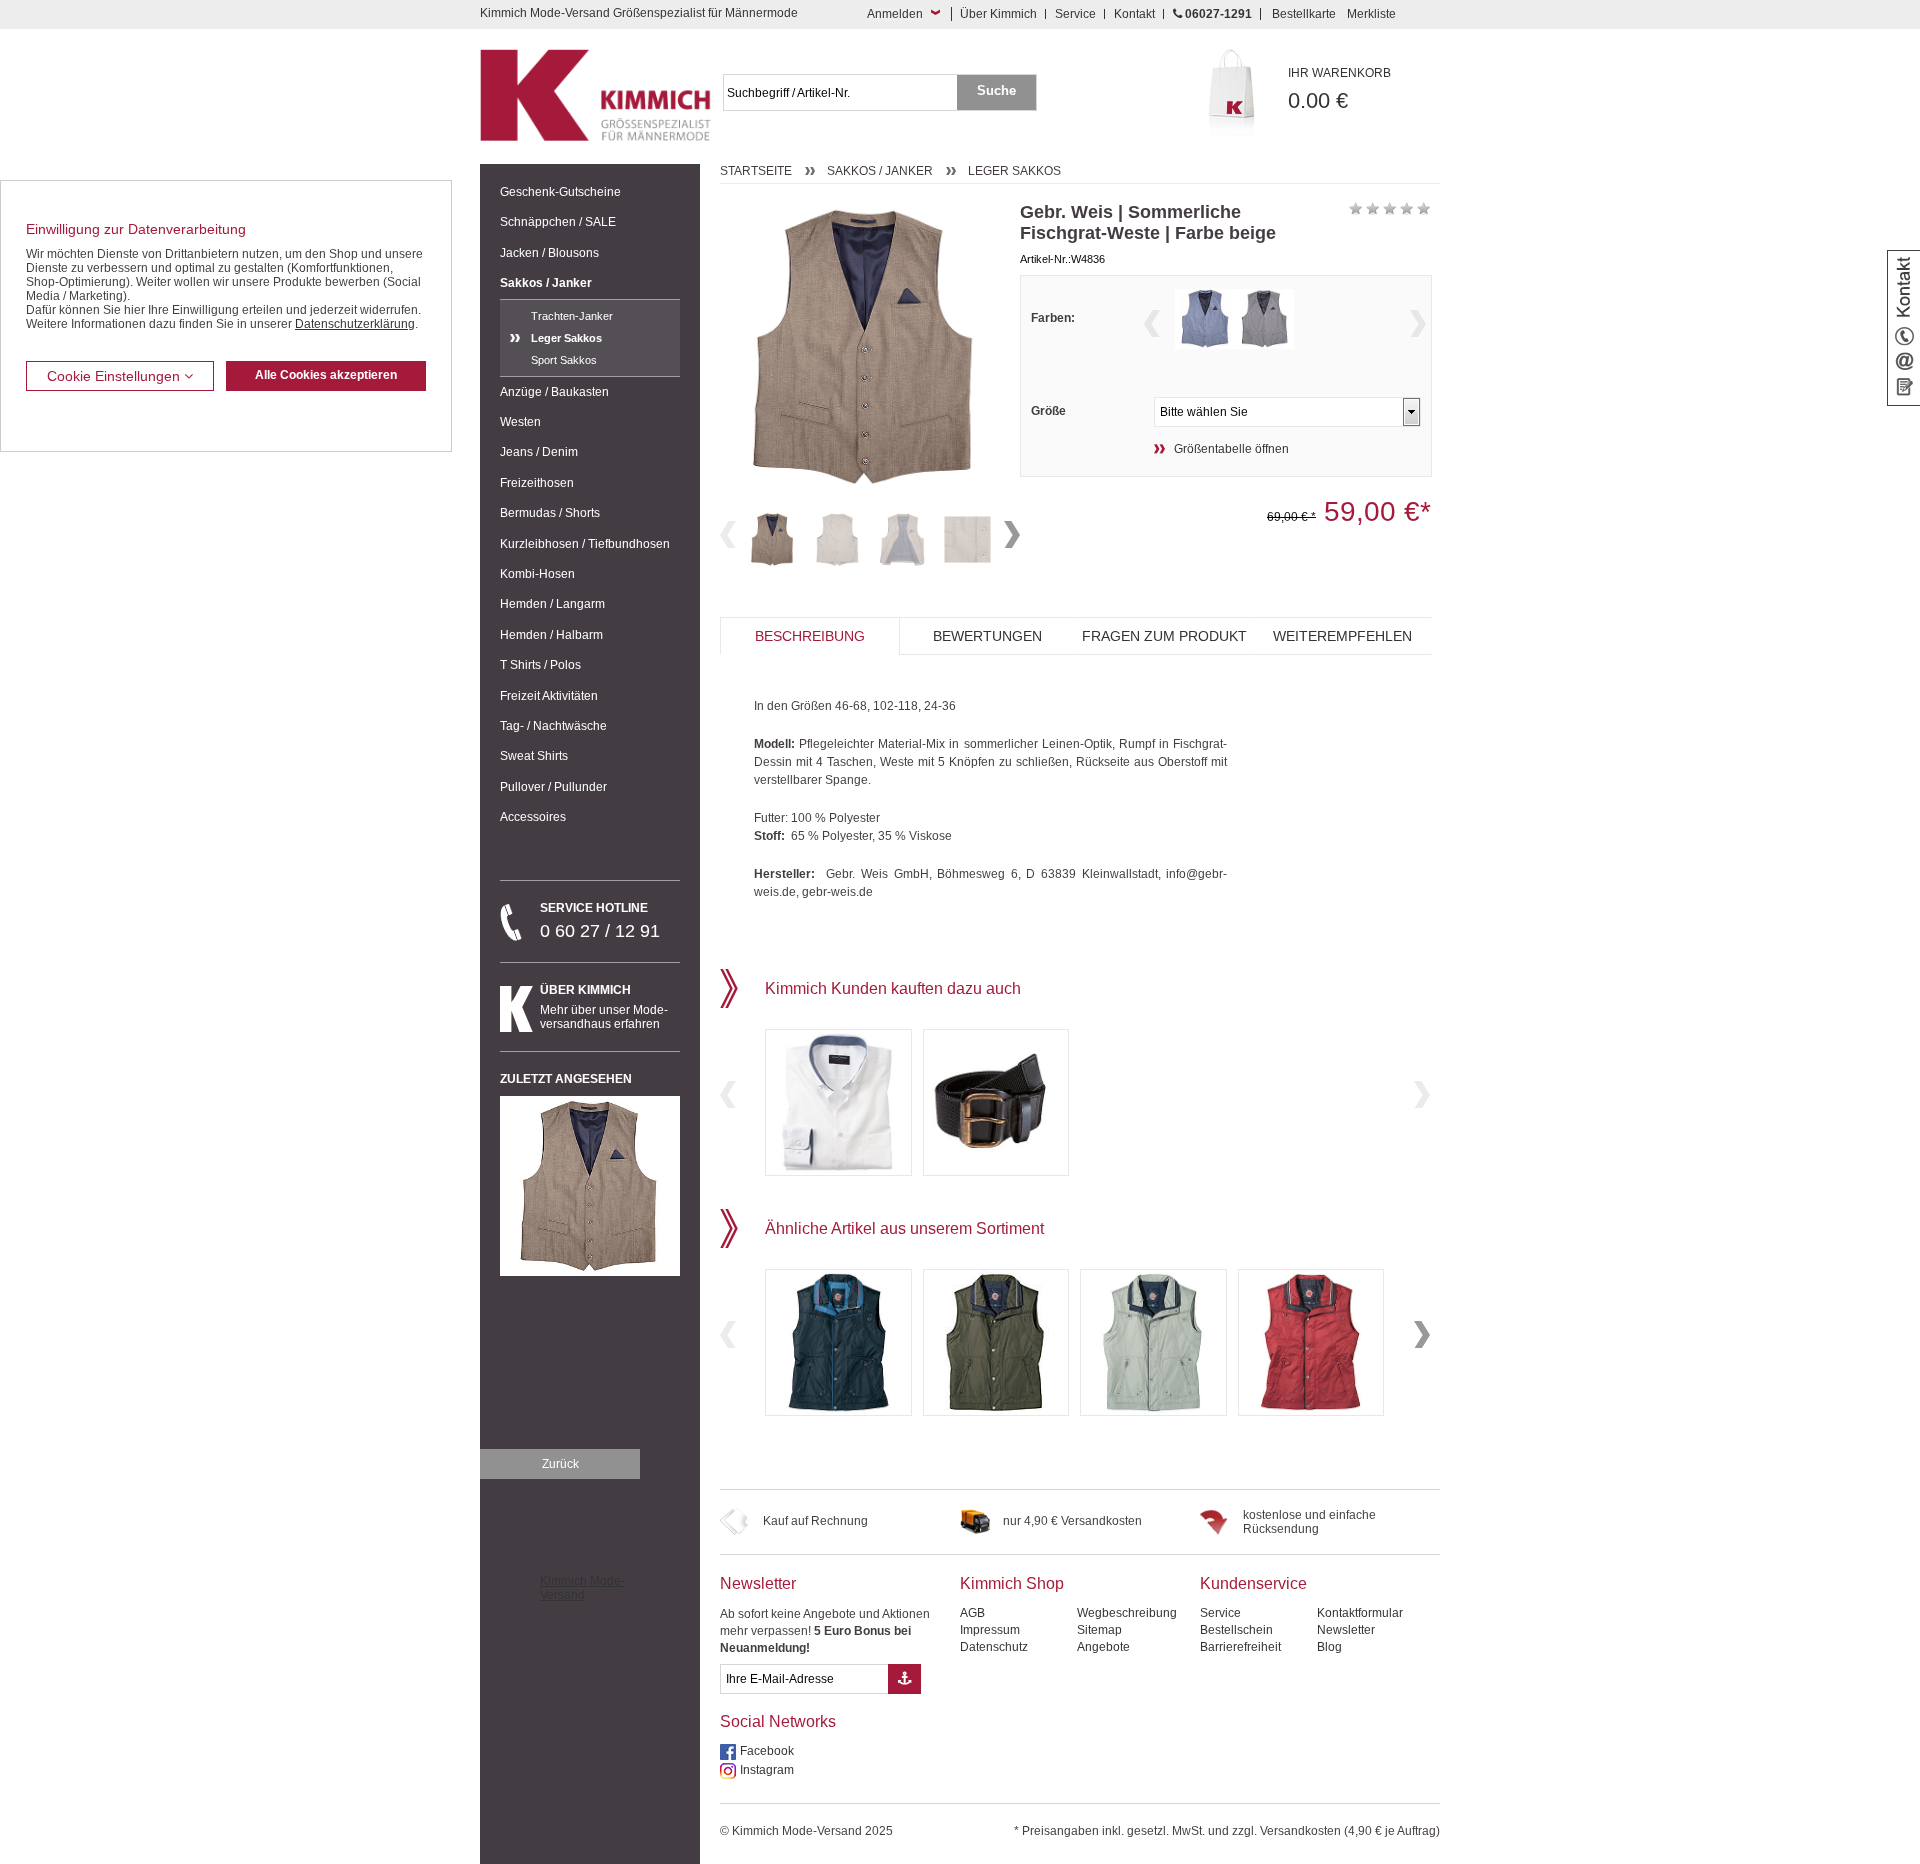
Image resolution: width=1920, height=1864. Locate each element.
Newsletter (758, 1583)
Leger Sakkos (566, 338)
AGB (972, 1613)
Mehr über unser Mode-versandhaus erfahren (604, 1007)
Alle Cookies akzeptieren (326, 375)
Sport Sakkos (564, 360)
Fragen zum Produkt (1164, 636)
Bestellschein (1236, 1630)
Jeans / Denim (539, 452)
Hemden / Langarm (552, 604)
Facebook (767, 1751)
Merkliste (1371, 14)
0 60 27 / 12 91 (600, 921)
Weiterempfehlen (1342, 636)
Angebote (1103, 1647)
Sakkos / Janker (546, 283)
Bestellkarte (1304, 14)
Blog (1329, 1647)
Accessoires (533, 817)
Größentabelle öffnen (1231, 449)
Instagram (767, 1770)
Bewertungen (987, 636)
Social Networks (778, 1721)
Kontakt (1134, 14)
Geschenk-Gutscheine (560, 192)
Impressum (990, 1630)
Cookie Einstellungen (115, 376)
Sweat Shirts (534, 756)
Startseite (756, 171)
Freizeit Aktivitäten (549, 696)
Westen (520, 422)
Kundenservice (1253, 1583)
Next (1012, 534)
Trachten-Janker (572, 316)
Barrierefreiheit (1240, 1647)
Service (1075, 14)
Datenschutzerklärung (355, 324)
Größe (1048, 411)
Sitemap (1099, 1630)
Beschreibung (810, 636)
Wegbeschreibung (1127, 1613)
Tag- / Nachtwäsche (553, 726)
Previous (728, 534)
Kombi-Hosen (537, 574)
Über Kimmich (998, 14)
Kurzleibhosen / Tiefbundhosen (585, 544)
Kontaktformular (1360, 1613)
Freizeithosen (537, 483)
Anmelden (895, 14)
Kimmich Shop (1012, 1583)
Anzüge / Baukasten (554, 392)
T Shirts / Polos (540, 665)
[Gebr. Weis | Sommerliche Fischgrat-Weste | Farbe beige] (772, 539)
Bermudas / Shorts (550, 513)
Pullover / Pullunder (553, 787)
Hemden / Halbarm (551, 635)
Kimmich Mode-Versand (582, 1588)
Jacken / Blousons (549, 253)
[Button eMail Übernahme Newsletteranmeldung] (904, 1679)
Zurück (560, 1464)
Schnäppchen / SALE (558, 222)
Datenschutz (994, 1647)
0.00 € (1339, 89)
